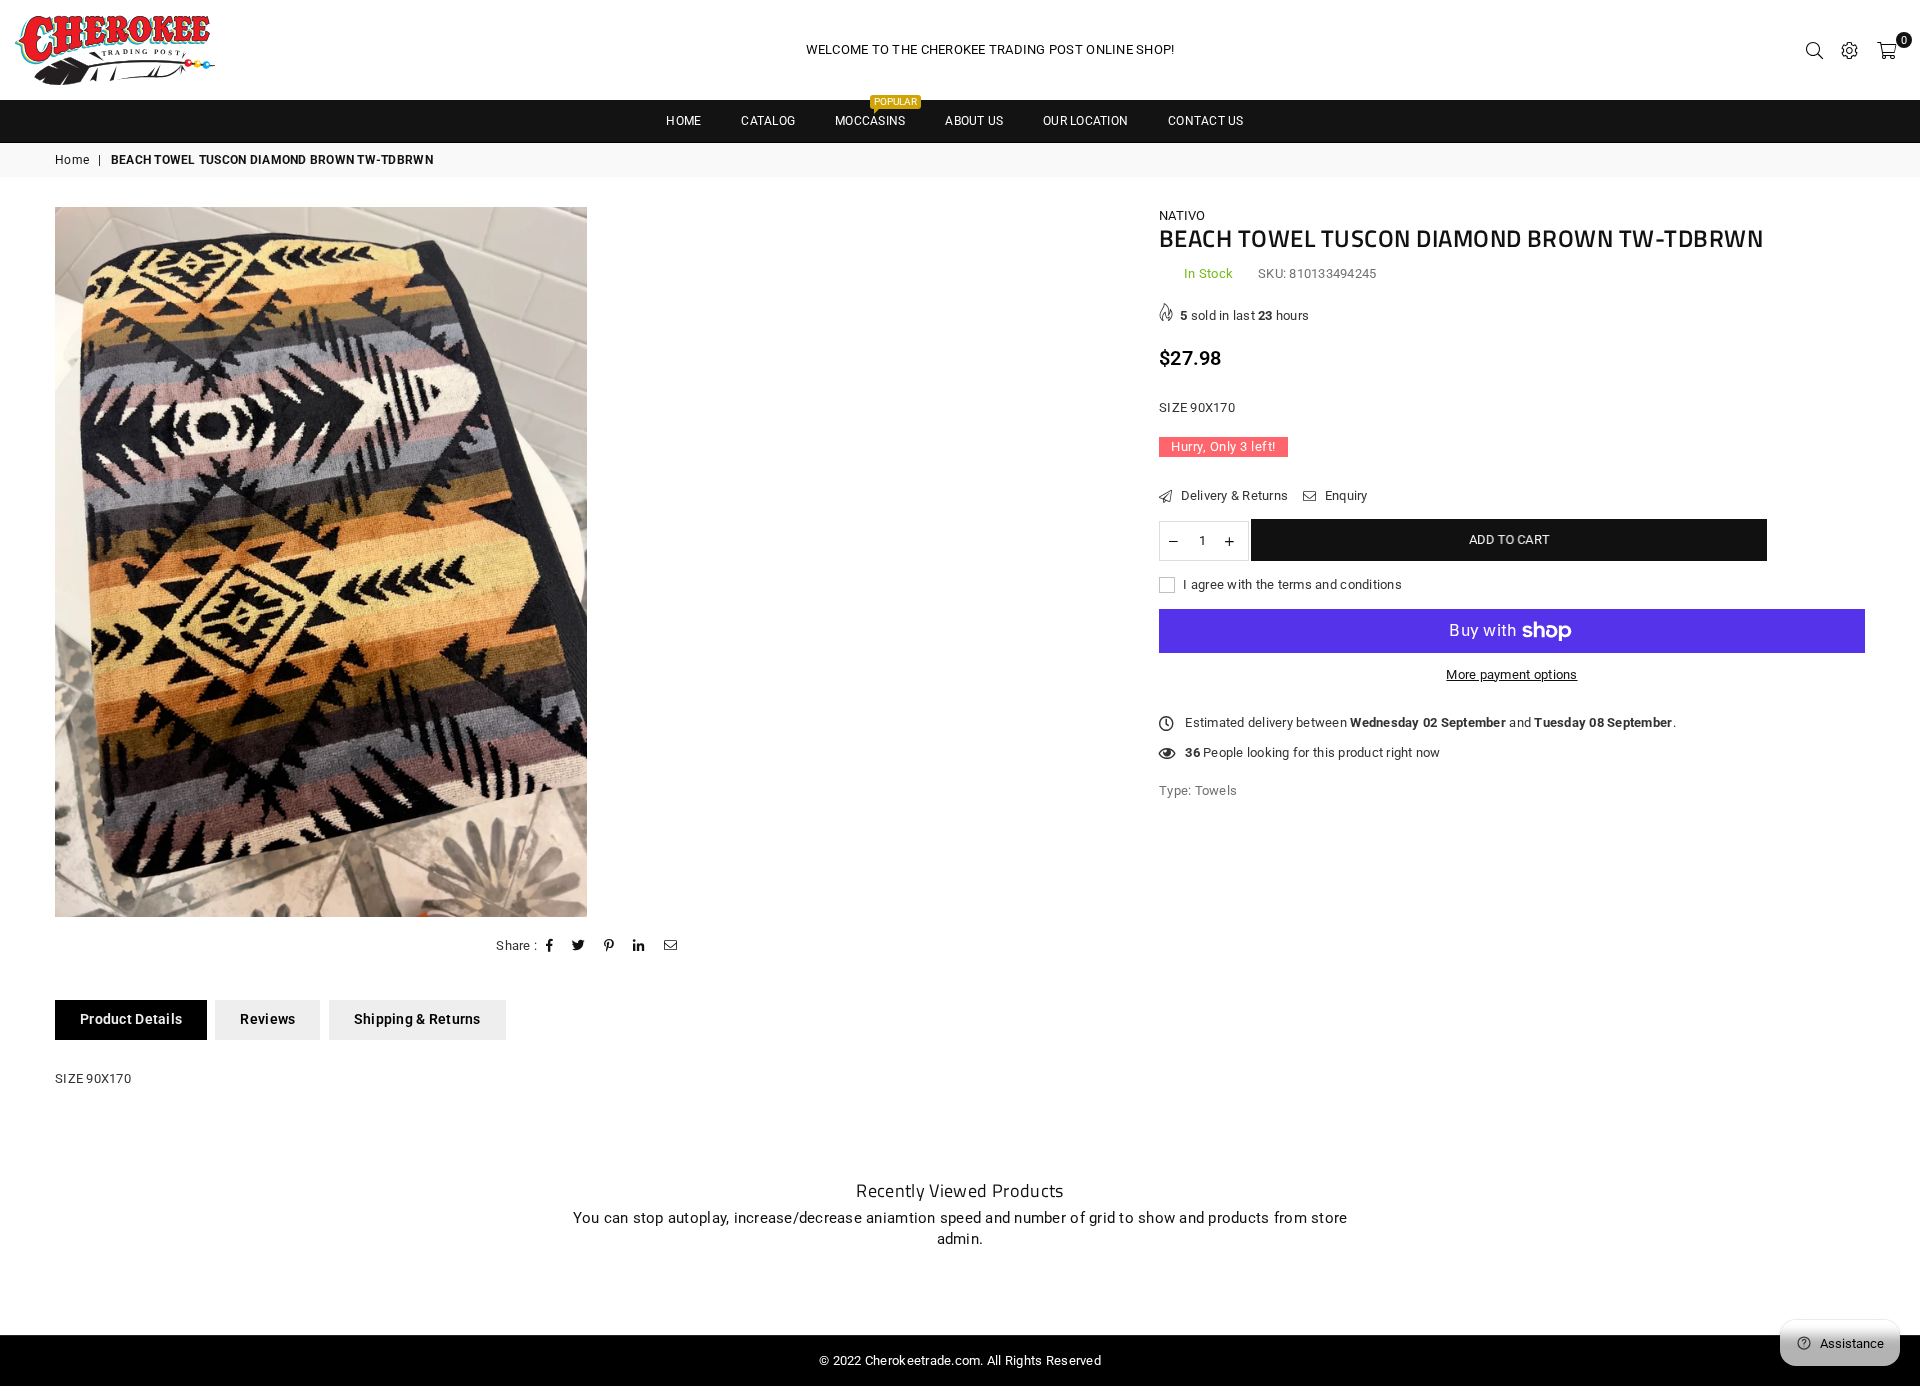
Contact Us (1205, 121)
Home (72, 160)
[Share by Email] (671, 946)
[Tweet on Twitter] (579, 946)
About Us (974, 121)
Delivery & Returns (1232, 495)
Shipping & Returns (417, 1019)
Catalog (768, 121)
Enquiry (1344, 495)
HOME (683, 121)
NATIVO (1182, 215)
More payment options (1511, 674)
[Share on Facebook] (550, 946)
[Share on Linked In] (639, 946)
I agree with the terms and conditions (1291, 583)
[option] (321, 562)
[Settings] (1849, 50)
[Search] (1814, 50)
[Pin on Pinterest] (609, 946)
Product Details (131, 1019)
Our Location (1085, 121)
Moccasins (876, 114)
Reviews (267, 1019)
